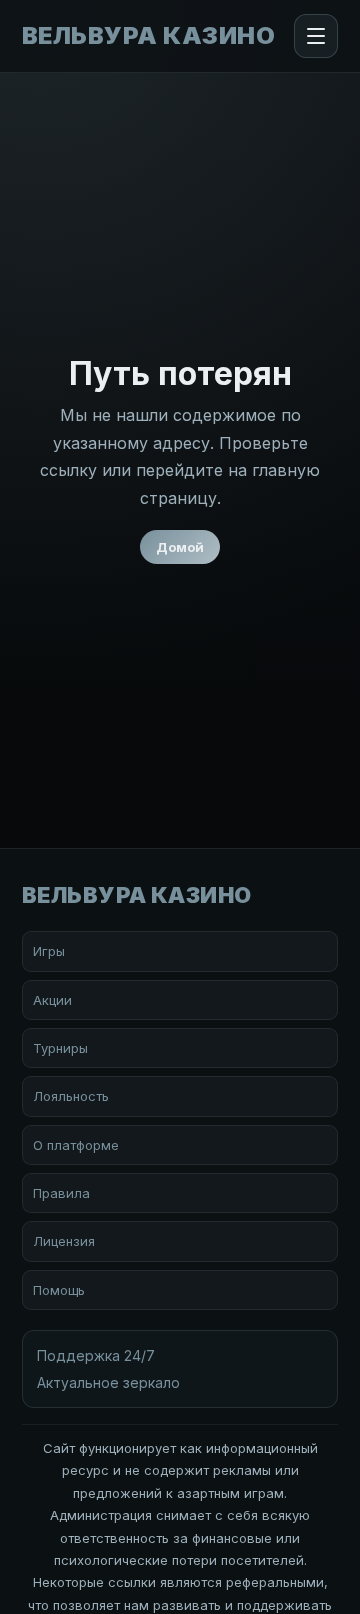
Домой (180, 547)
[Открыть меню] (316, 36)
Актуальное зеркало (108, 1382)
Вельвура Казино (148, 36)
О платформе (76, 1145)
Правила (61, 1193)
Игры (49, 951)
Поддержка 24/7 (96, 1355)
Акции (52, 1000)
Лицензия (64, 1241)
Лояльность (71, 1096)
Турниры (60, 1048)
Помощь (59, 1290)
